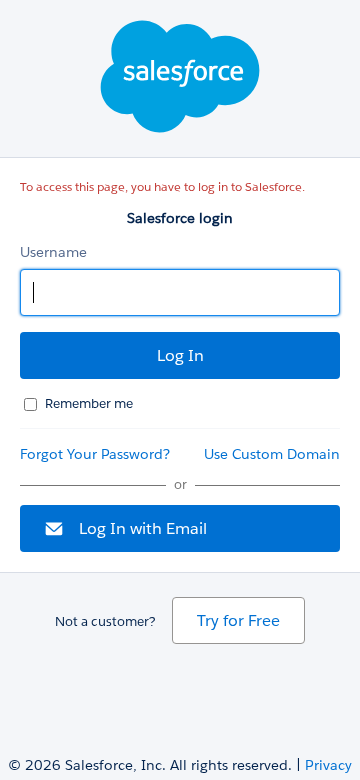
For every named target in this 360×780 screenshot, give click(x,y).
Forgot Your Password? (95, 454)
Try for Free (238, 620)
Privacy (328, 765)
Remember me (89, 403)
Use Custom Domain (272, 454)
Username (53, 252)
